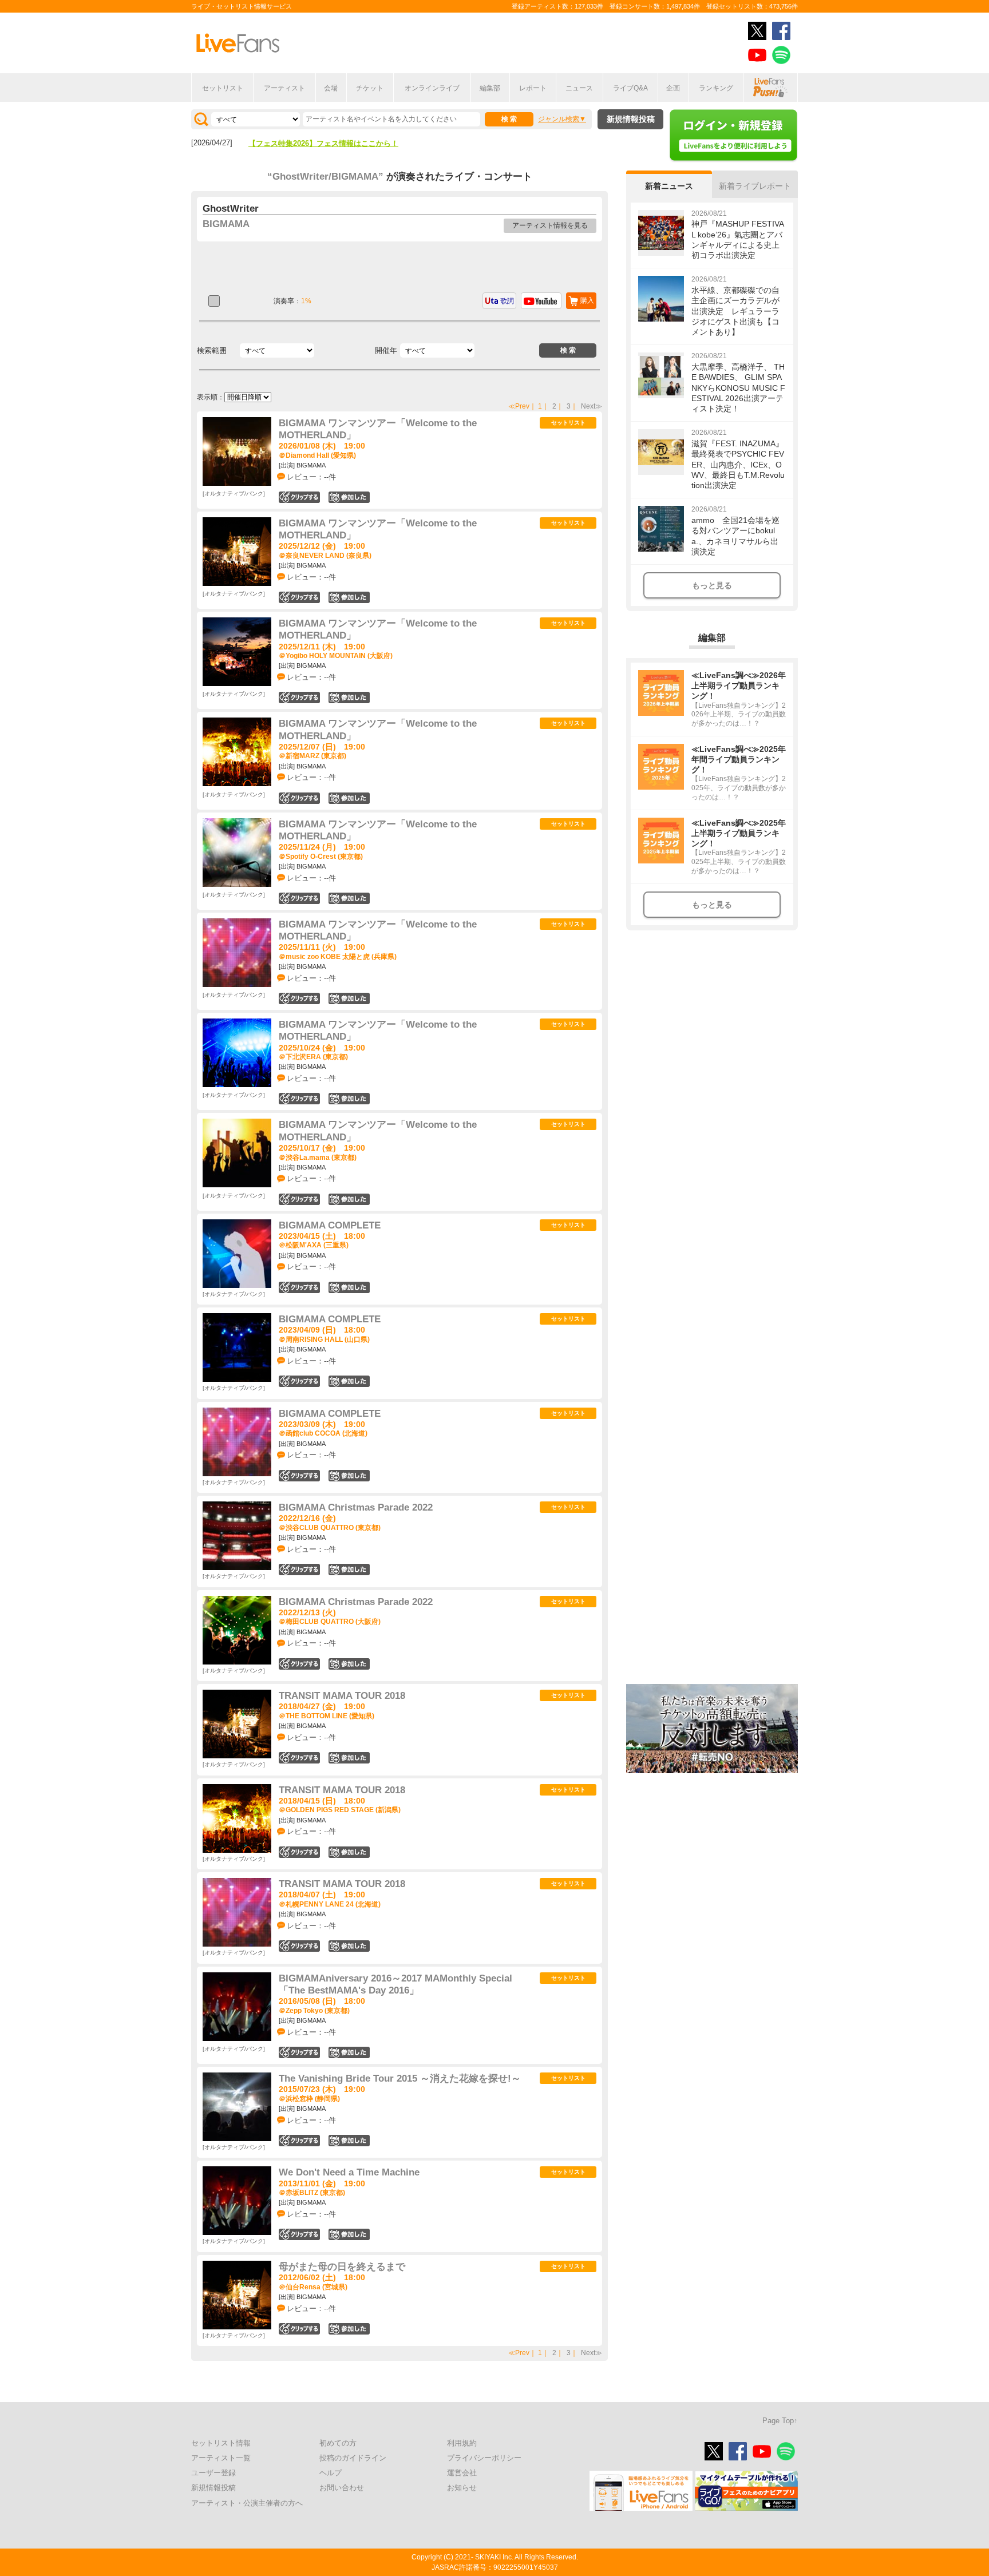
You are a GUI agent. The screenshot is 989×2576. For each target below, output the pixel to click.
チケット (370, 88)
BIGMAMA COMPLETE (330, 1225)
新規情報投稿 (631, 119)
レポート (533, 88)
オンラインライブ (432, 88)
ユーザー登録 (213, 2473)
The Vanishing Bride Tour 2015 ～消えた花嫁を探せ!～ (400, 2078)
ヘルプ (331, 2473)
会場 (331, 88)
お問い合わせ (342, 2488)
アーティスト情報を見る (550, 225)
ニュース (579, 88)
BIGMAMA (226, 224)
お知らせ (462, 2488)
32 (349, 1758)
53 (349, 2052)
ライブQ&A (630, 88)
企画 (673, 88)
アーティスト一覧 (221, 2458)
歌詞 (507, 301)
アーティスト (284, 88)
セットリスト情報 (221, 2443)
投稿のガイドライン (353, 2458)
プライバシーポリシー (484, 2458)
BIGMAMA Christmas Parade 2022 (356, 1507)
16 (349, 1287)
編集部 (490, 88)
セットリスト (223, 88)
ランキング (716, 88)
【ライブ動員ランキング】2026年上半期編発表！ (331, 143)
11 (349, 1664)
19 (349, 497)
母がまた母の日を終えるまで (342, 2267)
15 (349, 1570)
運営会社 (462, 2473)
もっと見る (712, 585)
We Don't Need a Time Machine (349, 2172)
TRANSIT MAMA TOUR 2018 (342, 1696)
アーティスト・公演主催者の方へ (247, 2503)
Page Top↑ (780, 2421)
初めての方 (338, 2443)
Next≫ (592, 406)
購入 (587, 300)
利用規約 (462, 2443)
